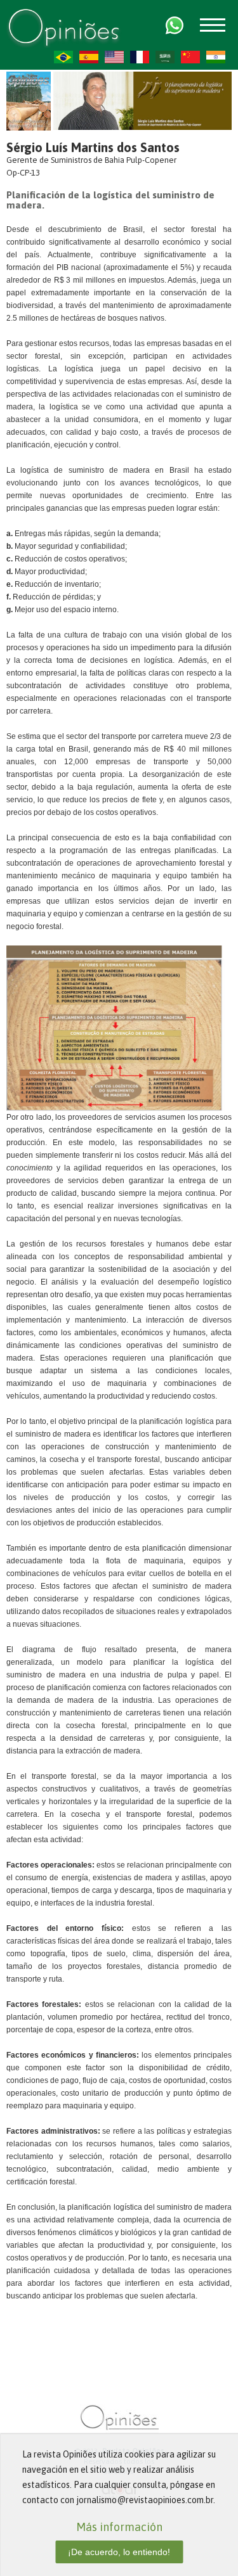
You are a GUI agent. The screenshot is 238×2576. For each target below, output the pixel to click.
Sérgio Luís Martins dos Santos (93, 147)
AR (165, 57)
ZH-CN (190, 57)
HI (216, 57)
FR (140, 57)
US (114, 57)
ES (89, 57)
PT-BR (63, 57)
